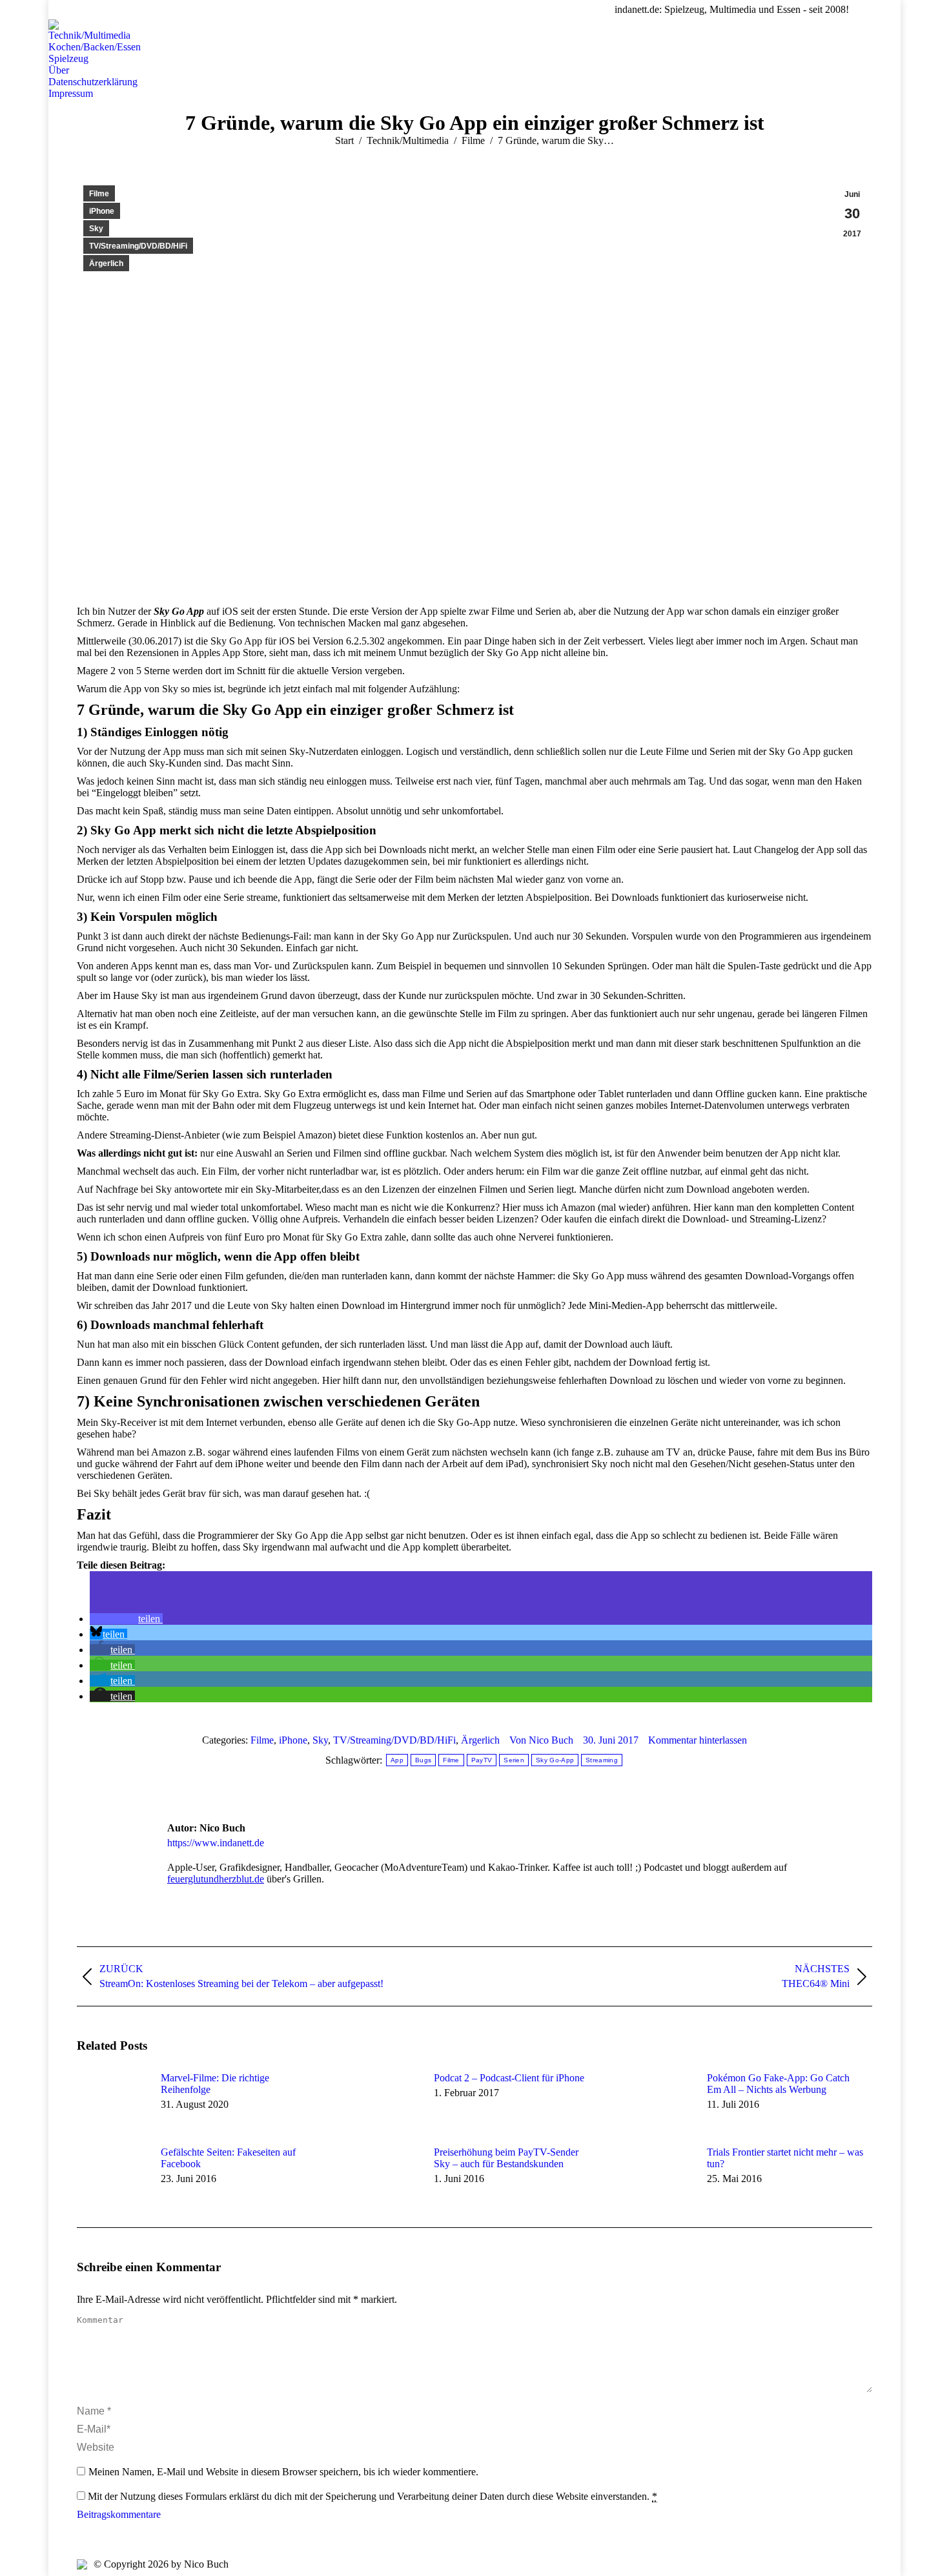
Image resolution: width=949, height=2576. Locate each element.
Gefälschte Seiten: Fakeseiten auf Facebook (228, 2158)
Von (541, 1740)
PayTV (482, 1760)
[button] (126, 1619)
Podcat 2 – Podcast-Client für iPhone (509, 2078)
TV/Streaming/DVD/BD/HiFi (138, 246)
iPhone (102, 211)
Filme (99, 194)
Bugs (423, 1760)
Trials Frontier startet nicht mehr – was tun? (785, 2158)
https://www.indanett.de (216, 1843)
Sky (96, 229)
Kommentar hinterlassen (698, 1740)
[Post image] (112, 2101)
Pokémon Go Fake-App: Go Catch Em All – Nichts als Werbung (778, 2084)
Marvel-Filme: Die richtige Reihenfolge (215, 2084)
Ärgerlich (106, 263)
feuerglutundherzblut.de (216, 1879)
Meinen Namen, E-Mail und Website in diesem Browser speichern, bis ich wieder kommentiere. (283, 2472)
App (397, 1760)
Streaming (602, 1760)
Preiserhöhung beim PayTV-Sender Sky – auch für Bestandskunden (506, 2158)
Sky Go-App (555, 1760)
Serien (514, 1760)
